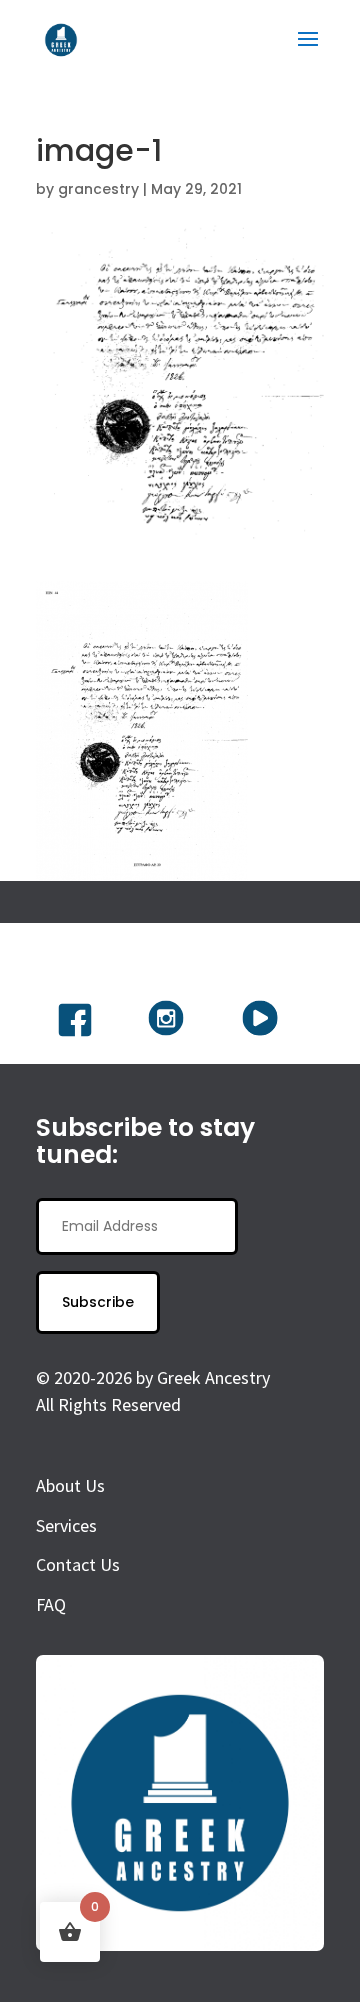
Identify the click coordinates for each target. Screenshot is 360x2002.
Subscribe (98, 1302)
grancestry (98, 189)
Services (66, 1525)
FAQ (51, 1604)
